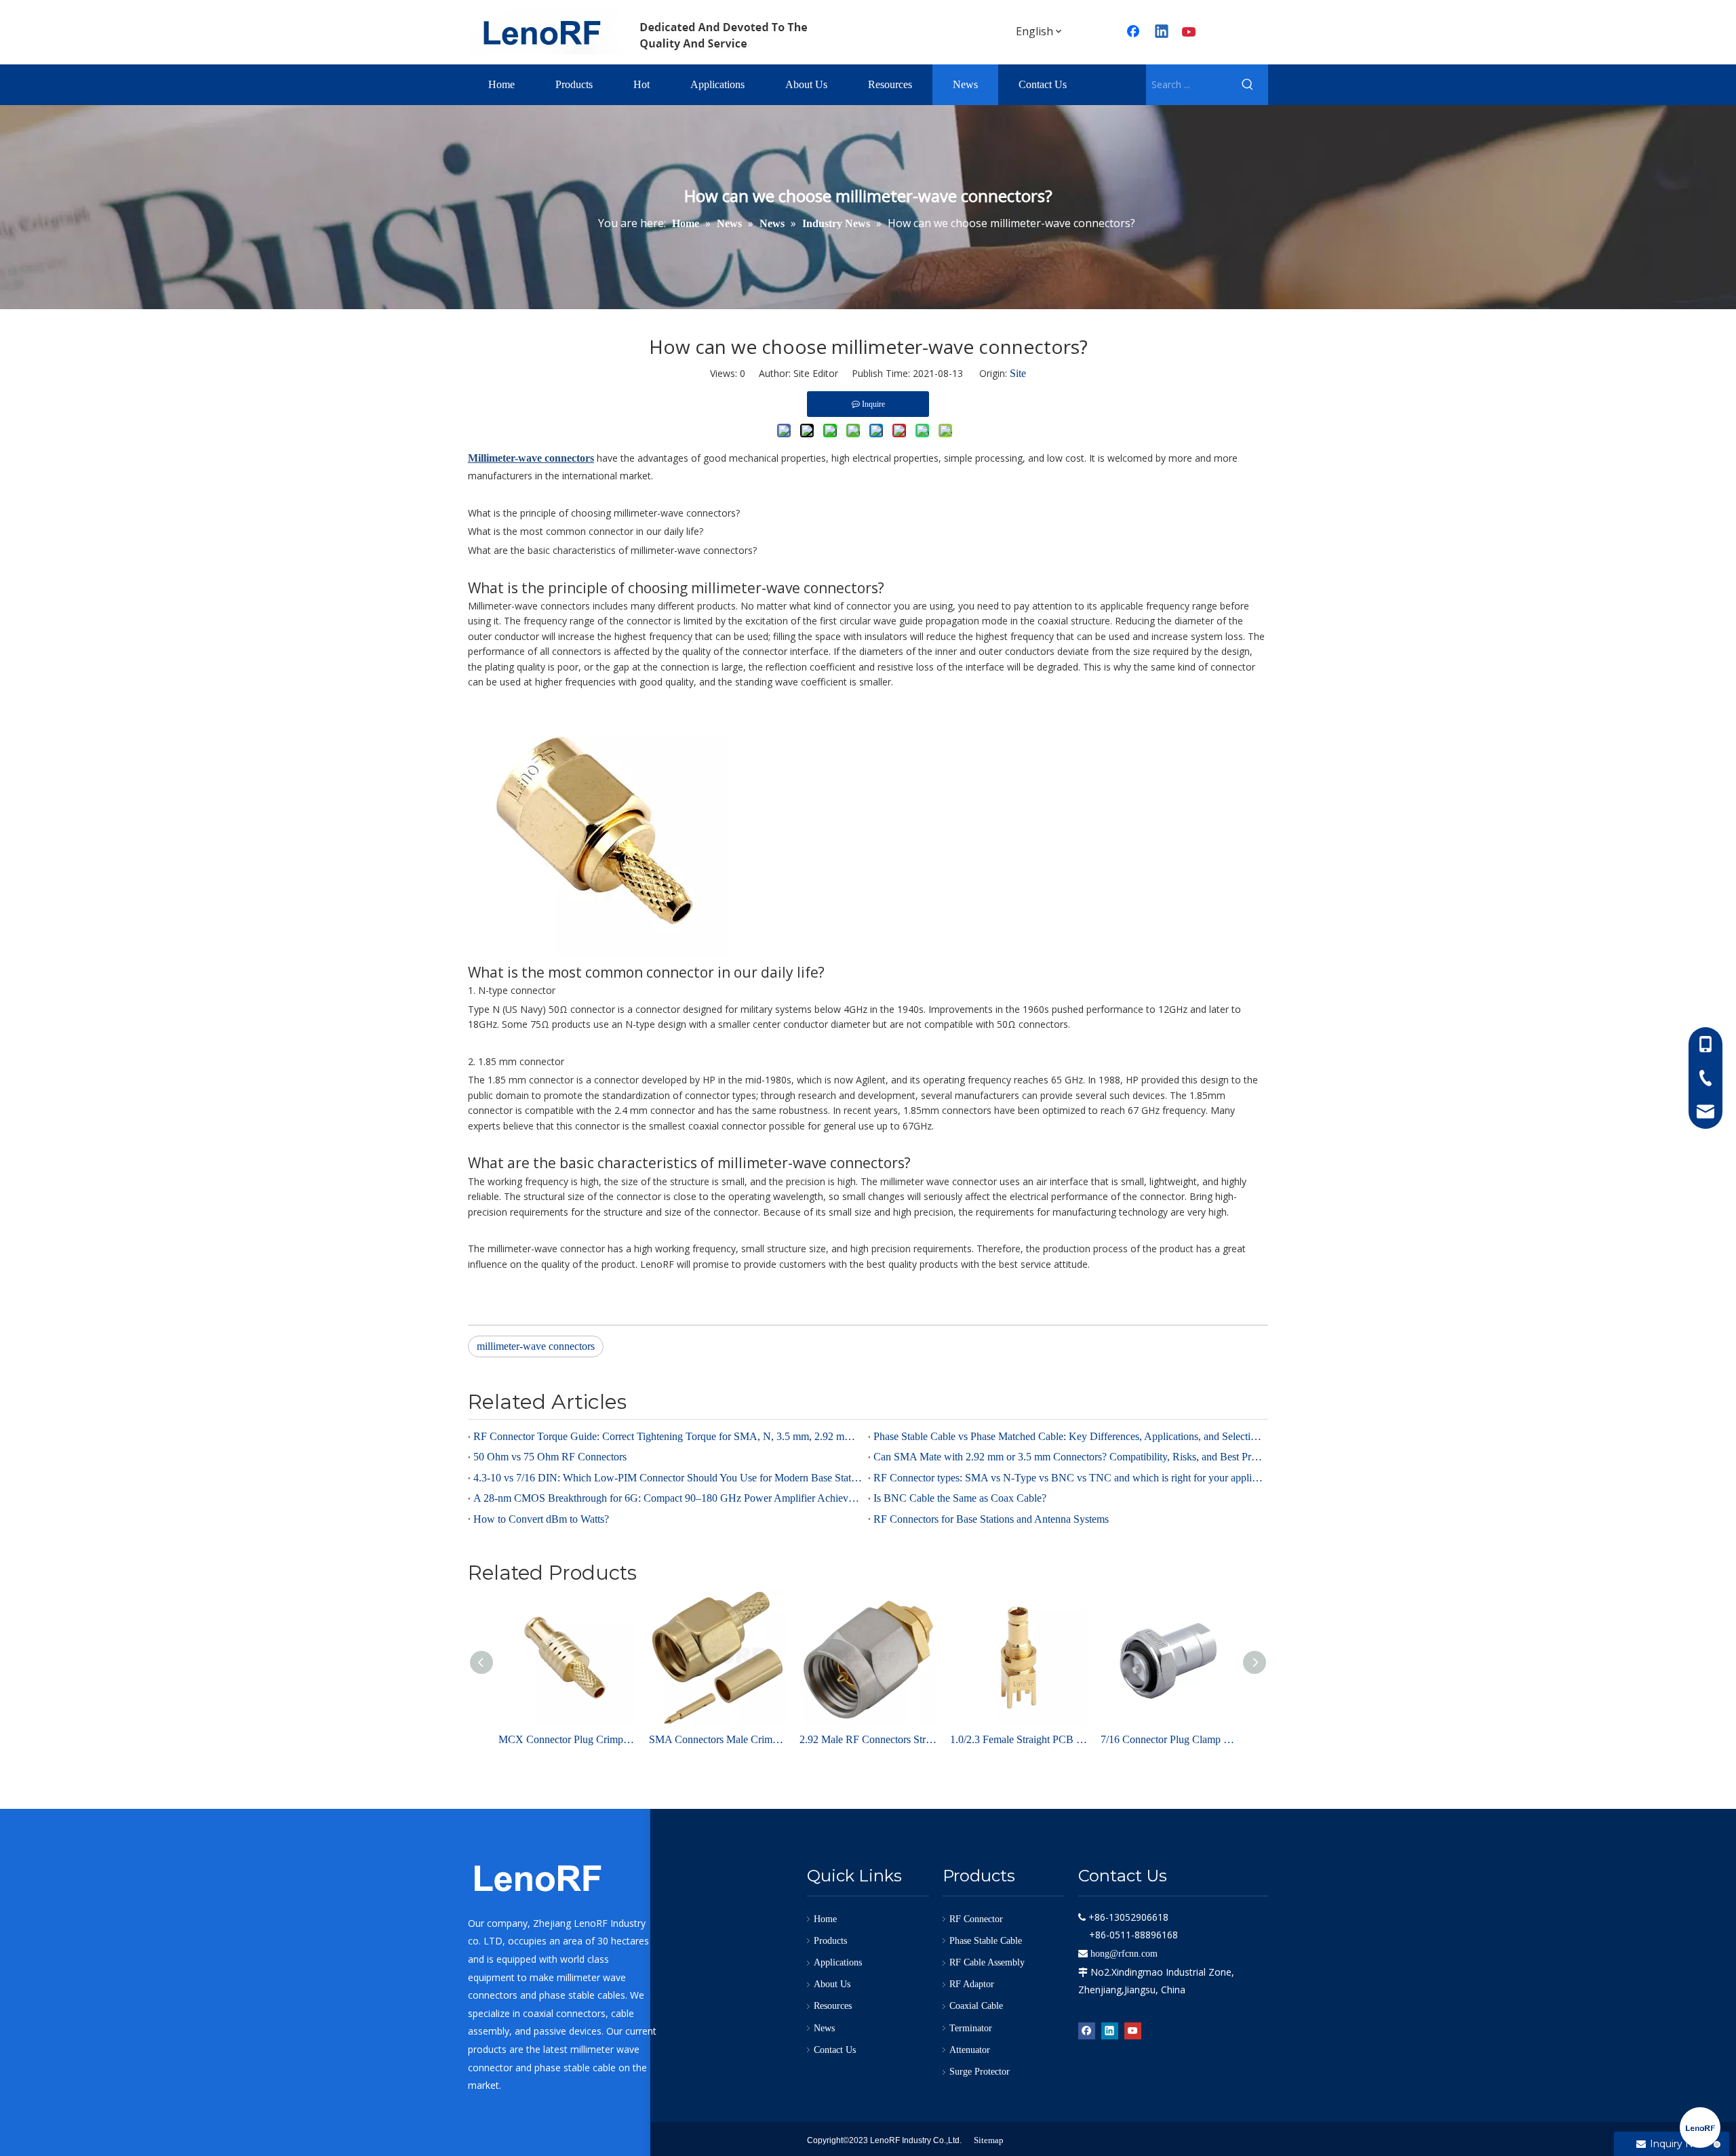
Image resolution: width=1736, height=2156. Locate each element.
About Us (832, 1984)
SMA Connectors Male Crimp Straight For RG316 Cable (717, 1739)
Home (825, 1919)
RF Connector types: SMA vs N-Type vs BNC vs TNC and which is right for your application (1068, 1478)
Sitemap (989, 2140)
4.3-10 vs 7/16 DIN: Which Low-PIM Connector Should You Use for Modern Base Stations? (668, 1478)
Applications (838, 1962)
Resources (833, 2006)
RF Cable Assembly (987, 1962)
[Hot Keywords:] (1248, 85)
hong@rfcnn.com (1124, 1954)
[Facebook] (1135, 33)
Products (830, 1941)
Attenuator (970, 2050)
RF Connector (976, 1919)
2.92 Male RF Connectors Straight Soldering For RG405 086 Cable (868, 1739)
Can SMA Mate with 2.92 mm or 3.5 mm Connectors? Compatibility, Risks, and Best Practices (1068, 1457)
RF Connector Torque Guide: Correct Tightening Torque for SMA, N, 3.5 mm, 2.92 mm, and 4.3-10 (668, 1436)
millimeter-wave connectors (536, 1346)
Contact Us (835, 2050)
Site (1018, 373)
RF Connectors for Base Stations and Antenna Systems (991, 1519)
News (824, 2028)
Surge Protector (980, 2072)
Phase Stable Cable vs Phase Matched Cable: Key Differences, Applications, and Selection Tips (1068, 1436)
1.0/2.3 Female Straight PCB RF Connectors (1019, 1739)
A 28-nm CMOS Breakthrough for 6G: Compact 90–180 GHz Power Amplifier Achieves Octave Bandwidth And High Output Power (668, 1498)
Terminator (971, 2028)
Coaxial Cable (976, 2006)
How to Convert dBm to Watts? (541, 1519)
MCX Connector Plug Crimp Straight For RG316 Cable (567, 1739)
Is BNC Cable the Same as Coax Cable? (960, 1498)
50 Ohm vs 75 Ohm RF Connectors (550, 1457)
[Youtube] (1190, 33)
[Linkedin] (1162, 33)
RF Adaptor (972, 1984)
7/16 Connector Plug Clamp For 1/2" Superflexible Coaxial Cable (1169, 1739)
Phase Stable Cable (986, 1941)
